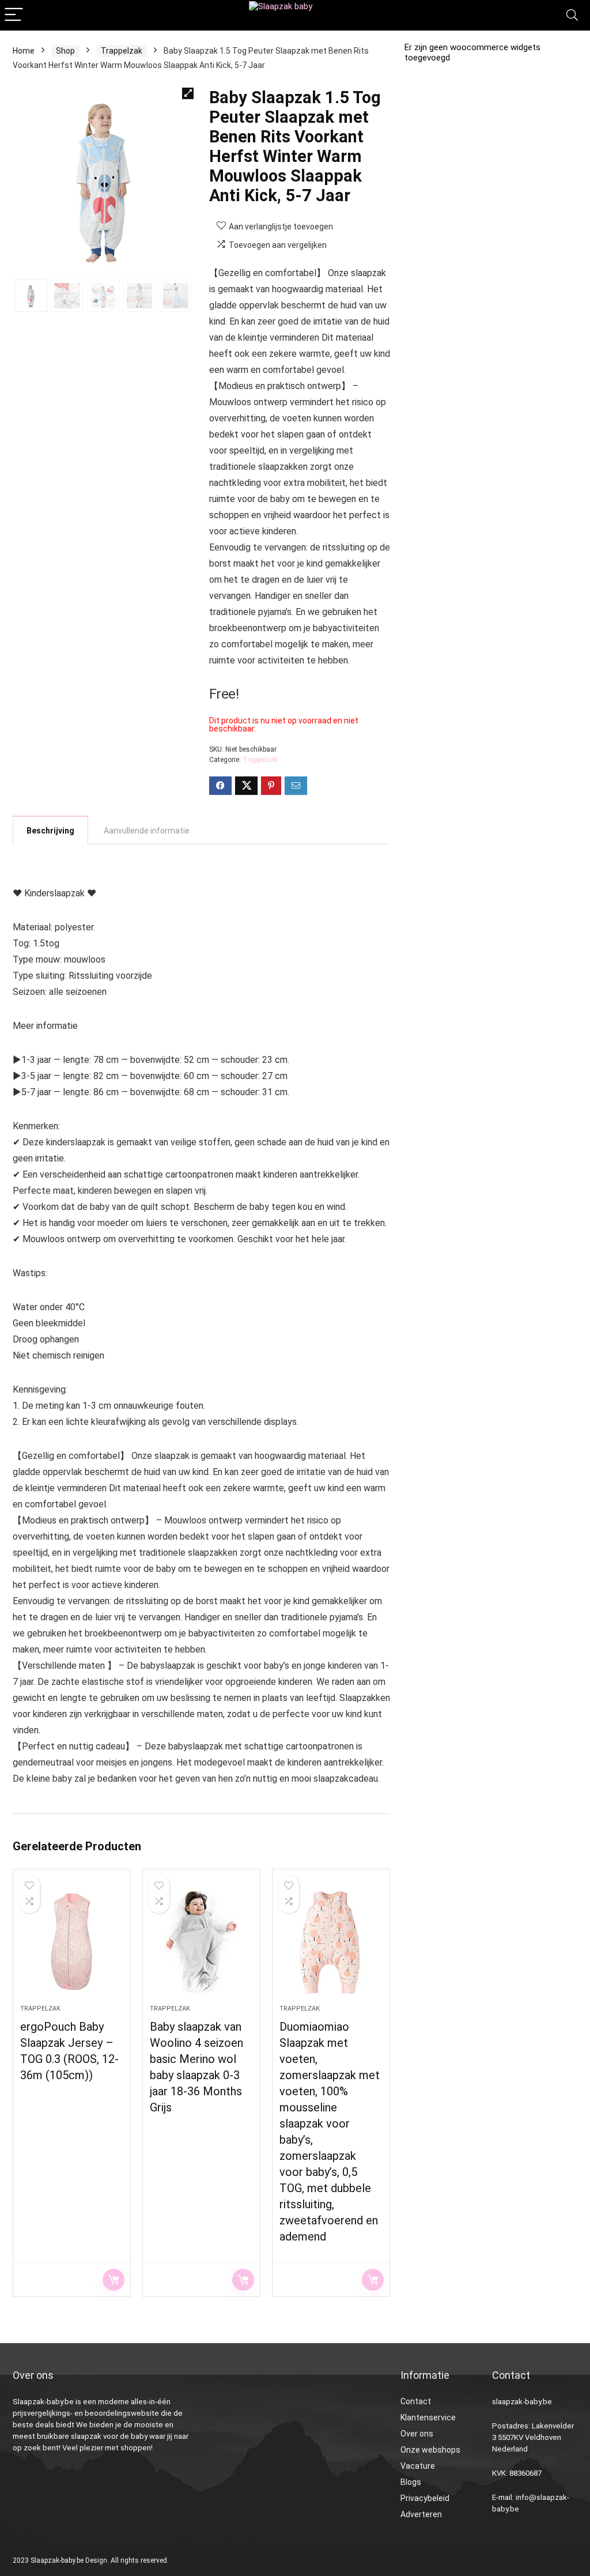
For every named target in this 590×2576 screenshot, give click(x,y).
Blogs (411, 2482)
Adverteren (421, 2514)
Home (24, 51)
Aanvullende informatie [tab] (147, 831)
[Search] (572, 15)
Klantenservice (428, 2417)
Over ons (417, 2434)
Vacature (418, 2466)
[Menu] (14, 15)
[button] (188, 93)
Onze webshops (430, 2450)
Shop (65, 51)
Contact (416, 2401)
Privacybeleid (425, 2498)
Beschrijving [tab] (50, 831)
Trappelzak (122, 51)
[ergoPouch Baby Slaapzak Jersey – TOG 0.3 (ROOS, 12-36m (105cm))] (72, 1943)
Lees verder (114, 2280)
